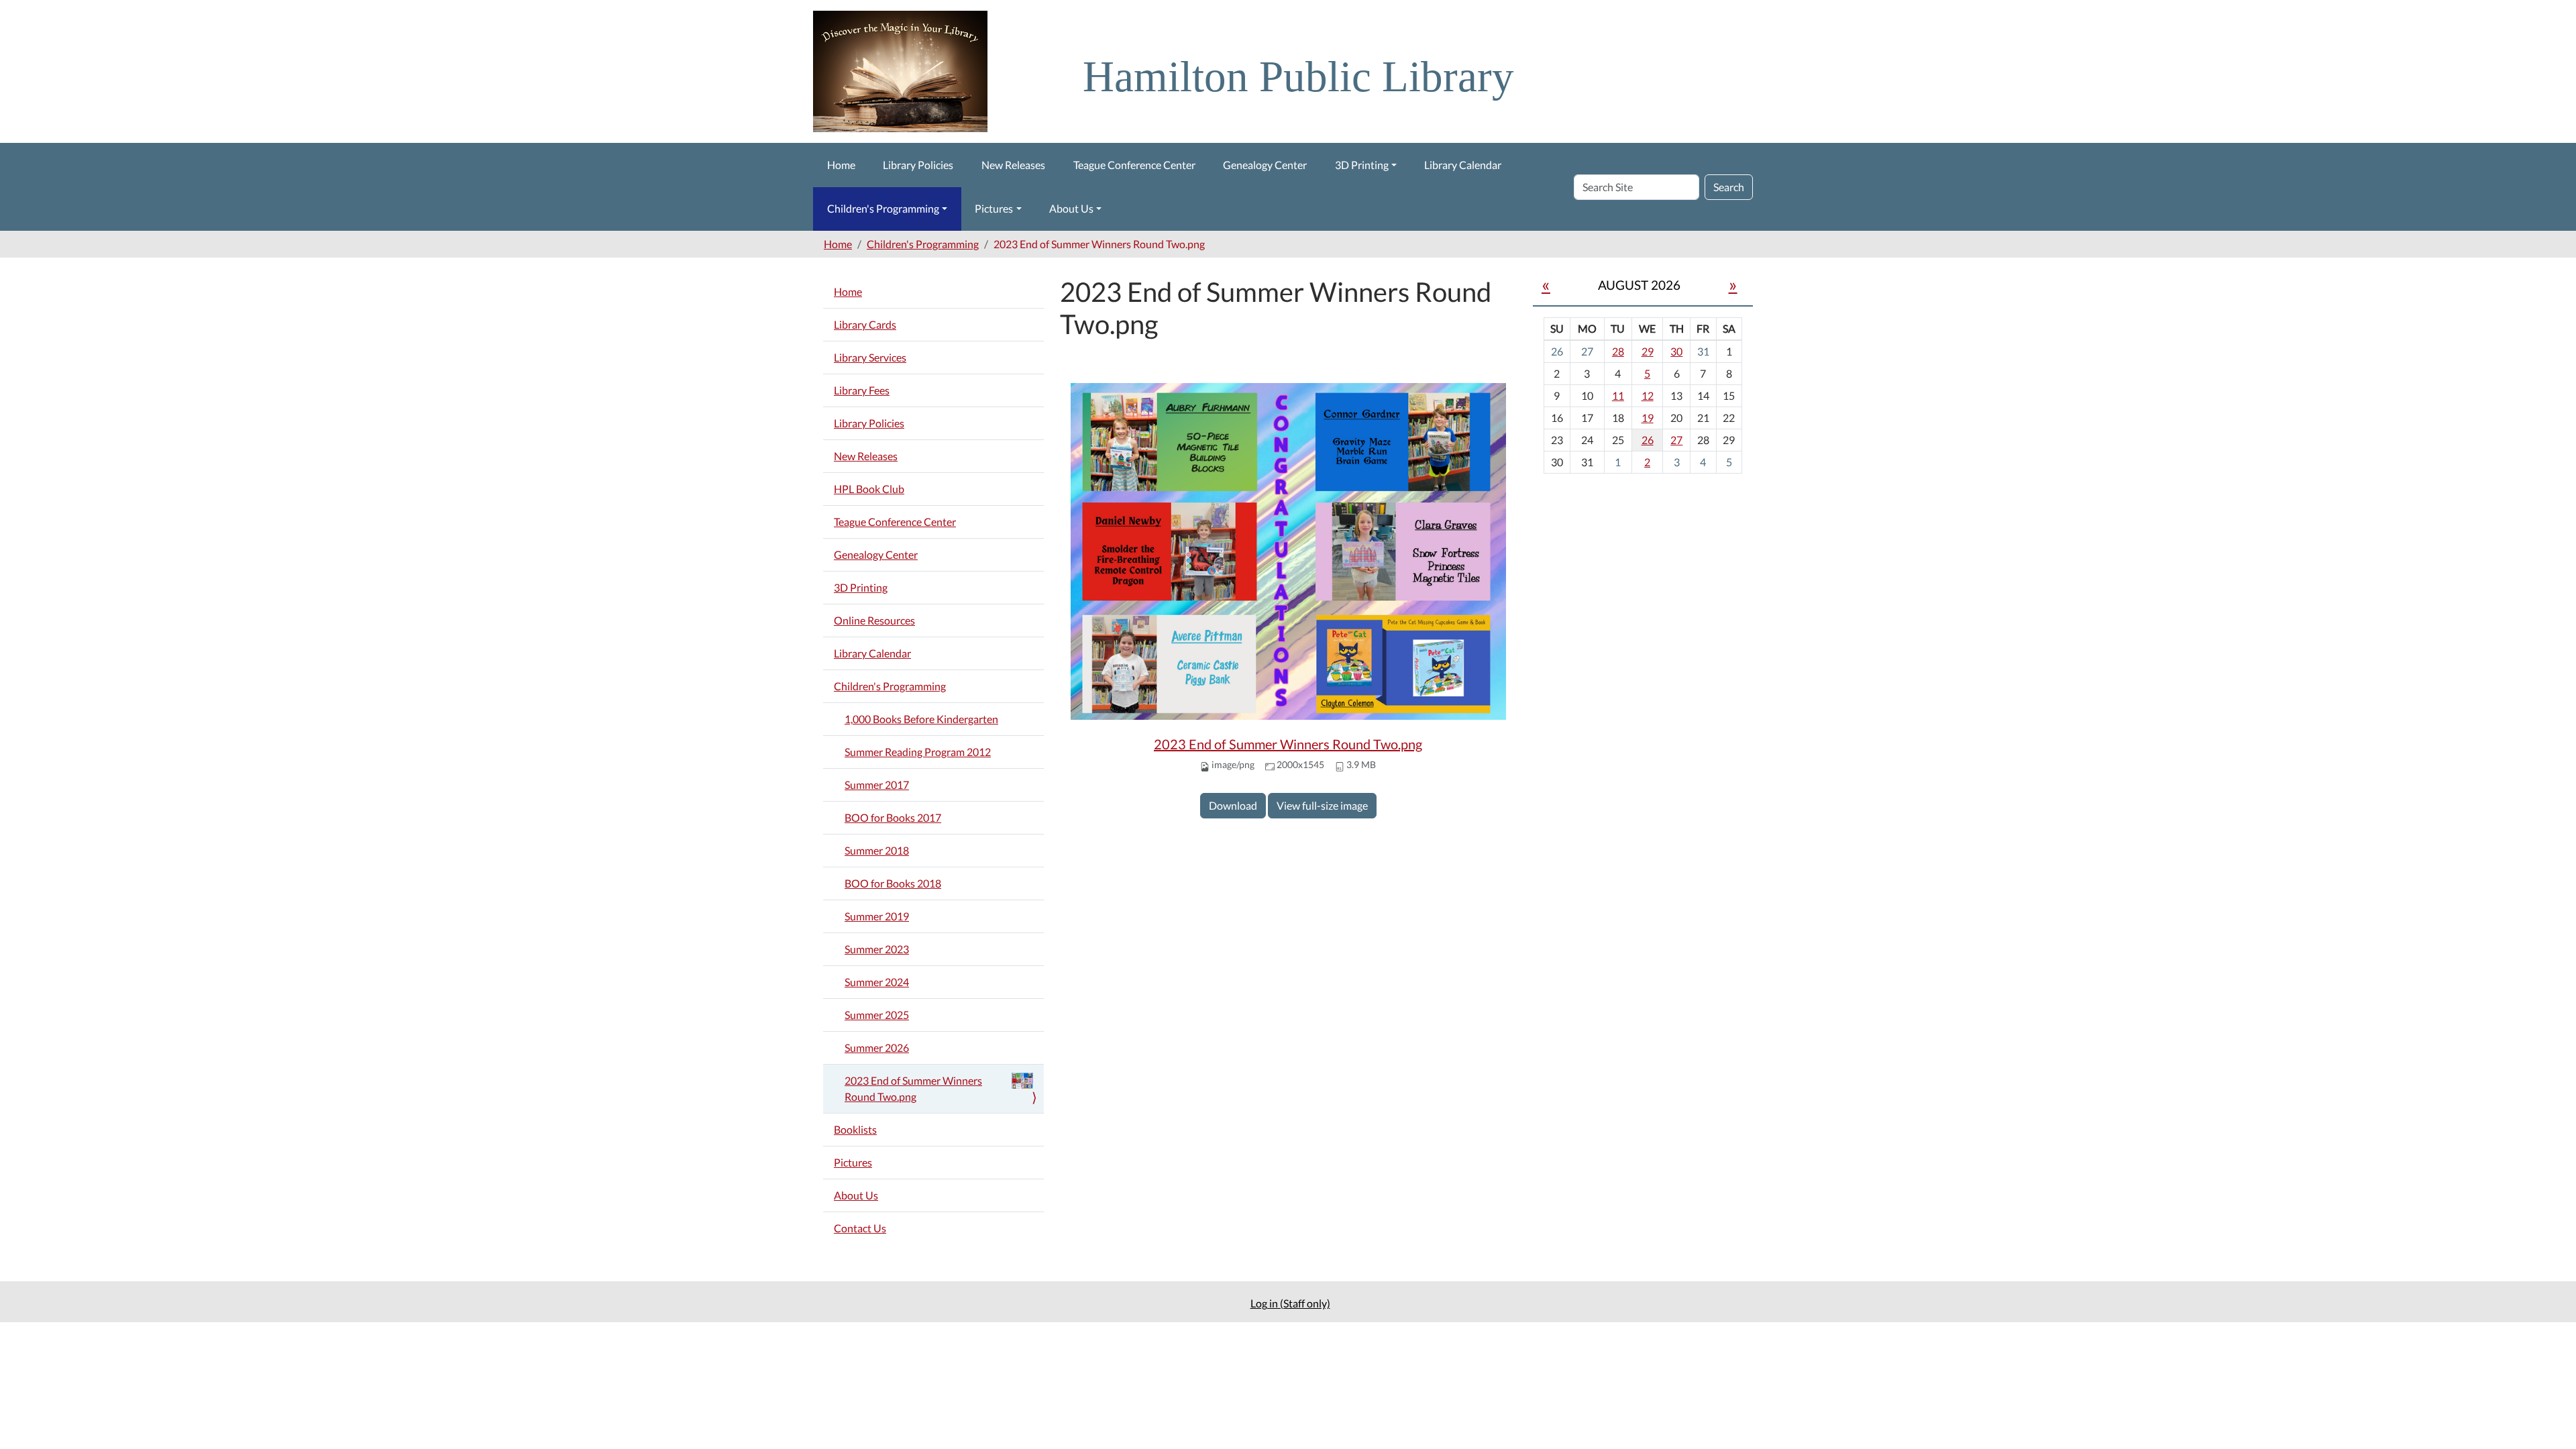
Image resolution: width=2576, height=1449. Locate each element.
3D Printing (1362, 165)
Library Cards (865, 324)
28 (1618, 351)
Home (841, 165)
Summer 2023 (877, 949)
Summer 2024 (877, 982)
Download (1233, 805)
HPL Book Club (869, 489)
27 (1676, 440)
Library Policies (918, 165)
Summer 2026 (877, 1048)
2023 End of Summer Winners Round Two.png (1288, 744)
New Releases (1013, 165)
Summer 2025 (877, 1015)
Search (1729, 187)
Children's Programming (883, 208)
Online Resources (874, 620)
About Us (1071, 208)
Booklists (855, 1129)
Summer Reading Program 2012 (918, 752)
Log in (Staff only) (1290, 1303)
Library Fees (862, 390)
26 (1648, 440)
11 (1618, 395)
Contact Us (860, 1228)
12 (1648, 395)
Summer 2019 (877, 916)
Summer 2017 (877, 785)
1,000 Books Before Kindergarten (921, 719)
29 (1648, 351)
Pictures (994, 208)
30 (1676, 351)
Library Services (870, 357)
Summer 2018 (877, 850)
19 (1648, 418)
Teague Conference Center (1134, 165)
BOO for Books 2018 (893, 883)
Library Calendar (1463, 165)
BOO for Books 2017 (893, 817)
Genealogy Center (1265, 165)
